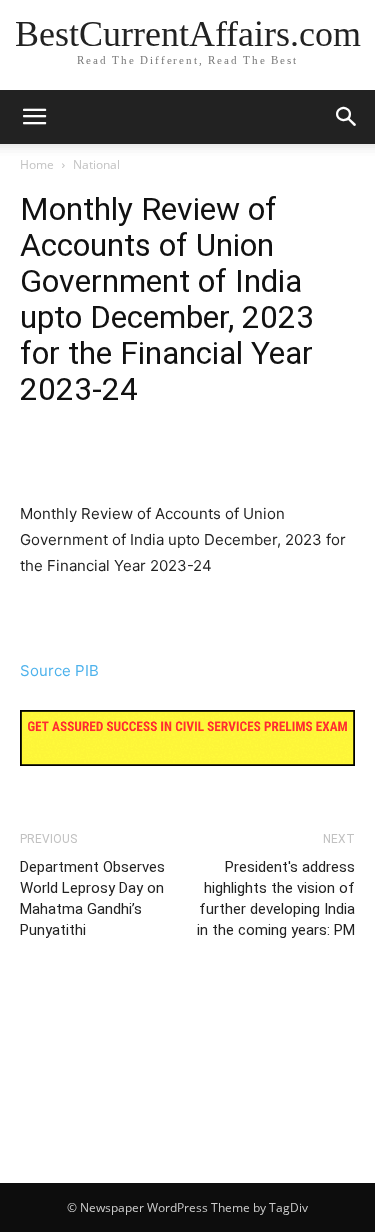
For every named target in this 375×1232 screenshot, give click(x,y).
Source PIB (59, 670)
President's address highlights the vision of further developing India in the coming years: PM (276, 898)
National (96, 164)
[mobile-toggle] (34, 117)
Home (37, 164)
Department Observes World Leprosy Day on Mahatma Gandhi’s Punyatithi (92, 898)
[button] (347, 117)
